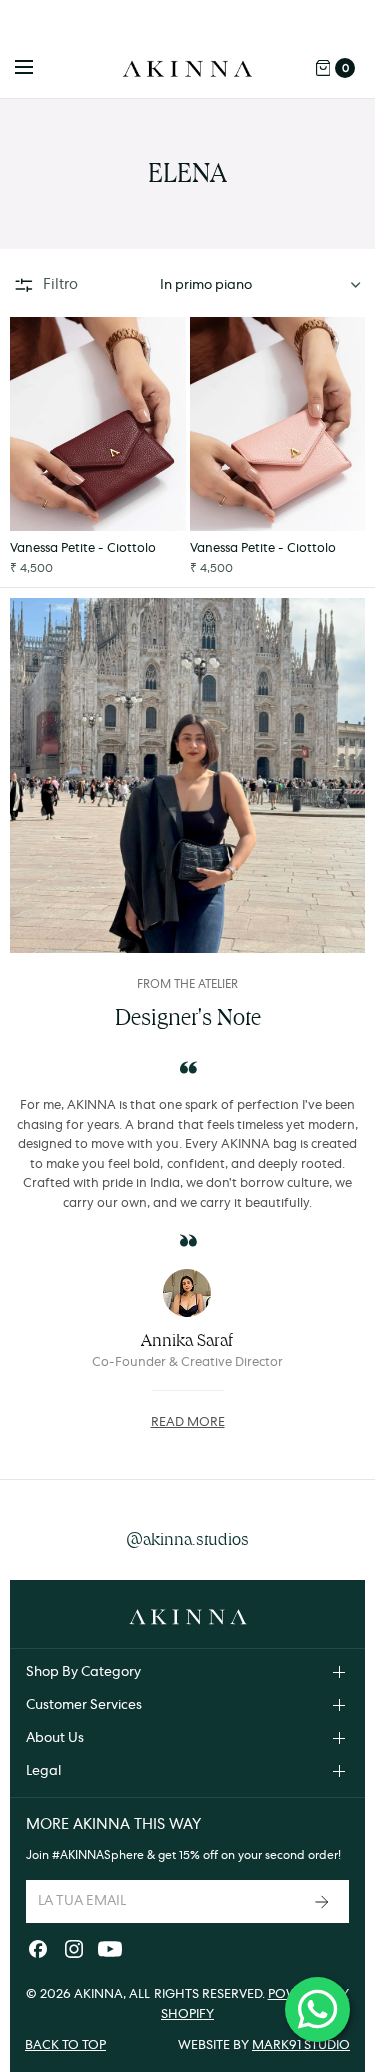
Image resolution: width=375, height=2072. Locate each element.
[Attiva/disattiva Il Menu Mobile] (37, 68)
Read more (188, 1422)
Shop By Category (83, 1672)
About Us (55, 1738)
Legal (43, 1771)
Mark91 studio (301, 2045)
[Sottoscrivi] (324, 1901)
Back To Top (65, 2045)
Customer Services (84, 1705)
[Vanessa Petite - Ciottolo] (98, 424)
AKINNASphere (102, 1855)
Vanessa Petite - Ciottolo (83, 548)
